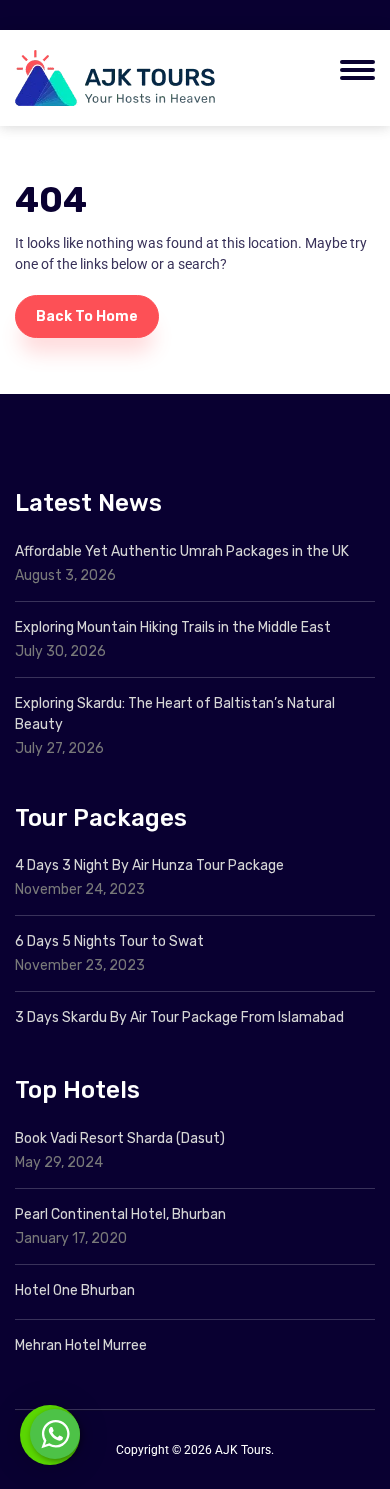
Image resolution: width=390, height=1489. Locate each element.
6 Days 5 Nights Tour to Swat (109, 941)
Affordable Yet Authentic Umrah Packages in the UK (183, 551)
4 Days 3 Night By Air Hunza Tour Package (149, 865)
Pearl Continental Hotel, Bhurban (120, 1214)
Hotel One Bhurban (75, 1290)
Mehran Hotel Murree (81, 1345)
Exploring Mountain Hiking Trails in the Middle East (173, 627)
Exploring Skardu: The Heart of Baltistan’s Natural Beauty (175, 714)
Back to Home (87, 316)
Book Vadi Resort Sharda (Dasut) (120, 1138)
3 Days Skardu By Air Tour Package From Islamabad (179, 1017)
